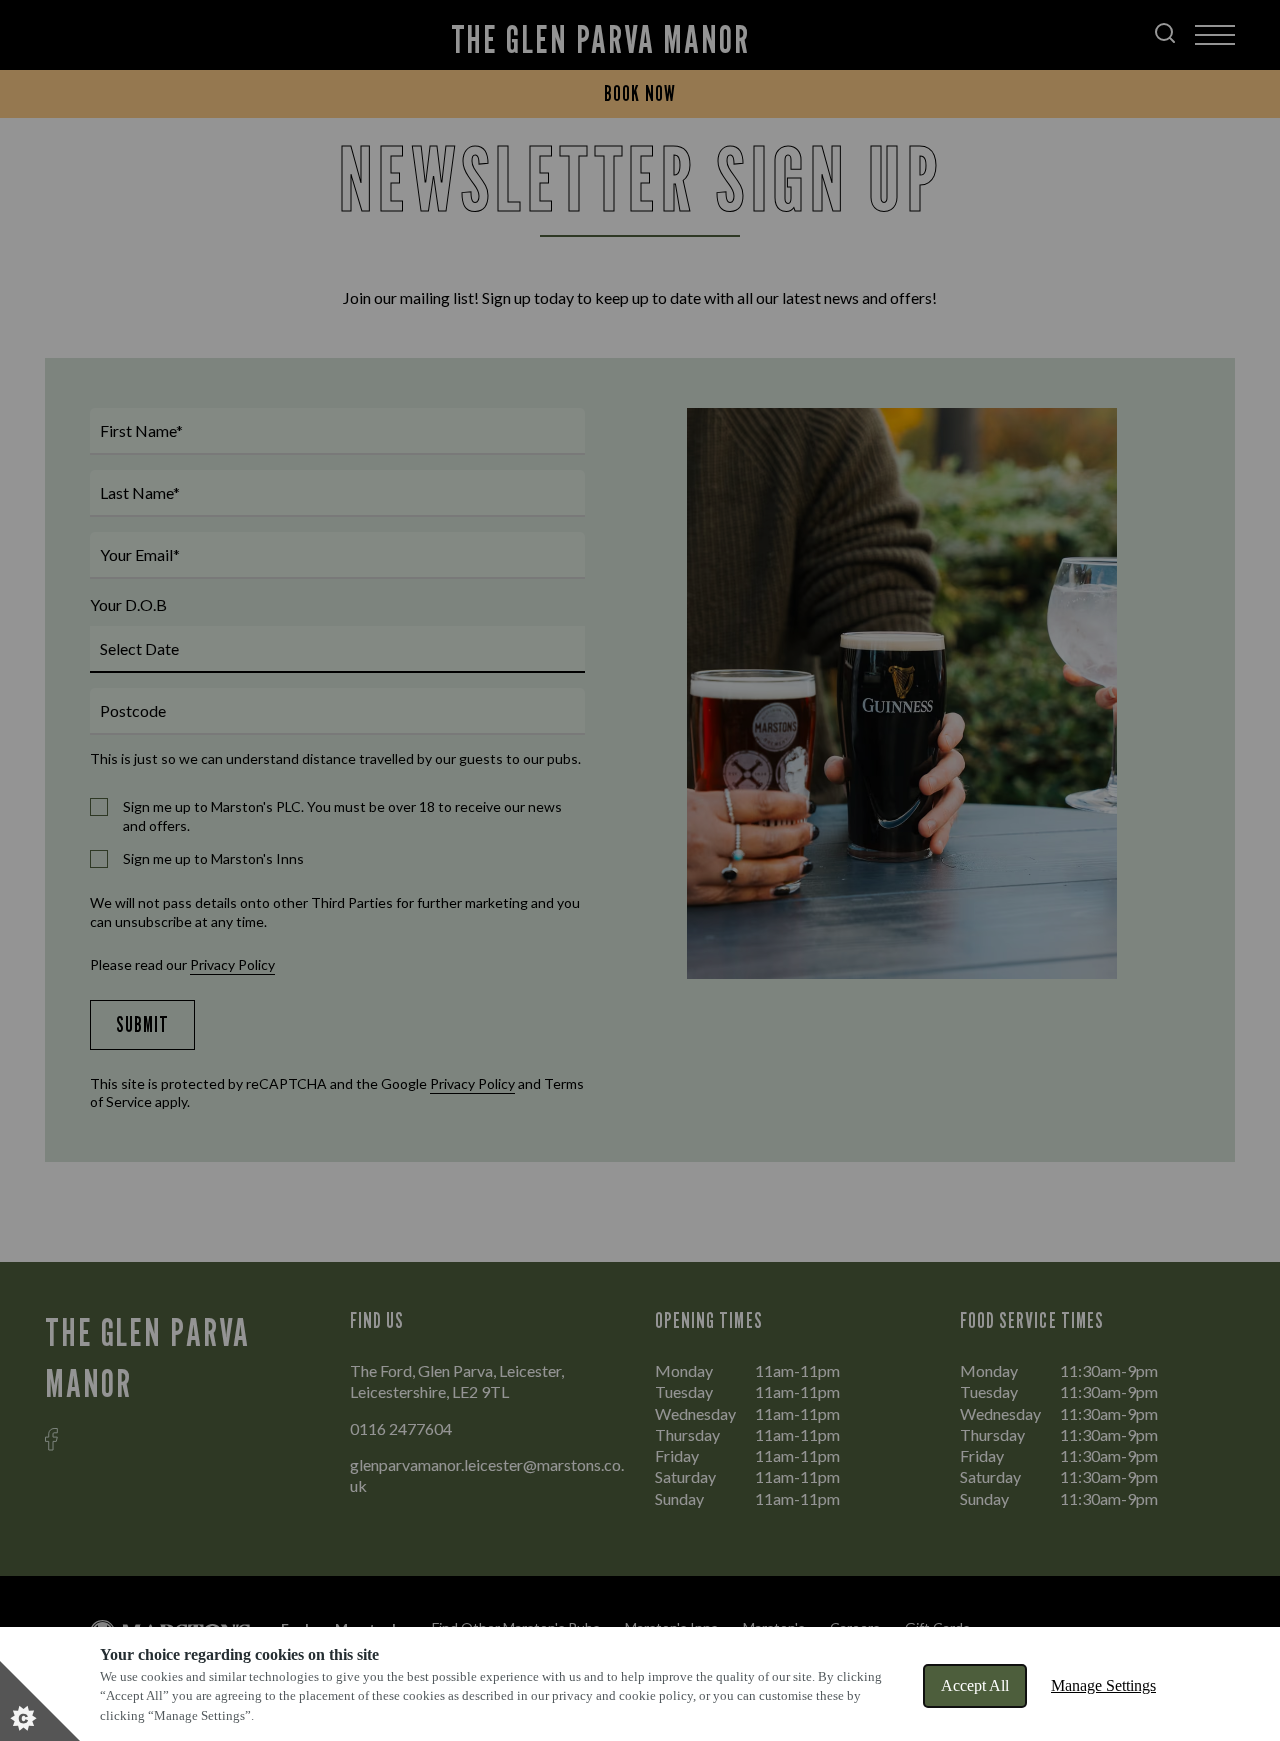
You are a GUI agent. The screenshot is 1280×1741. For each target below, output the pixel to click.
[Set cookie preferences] (40, 1701)
